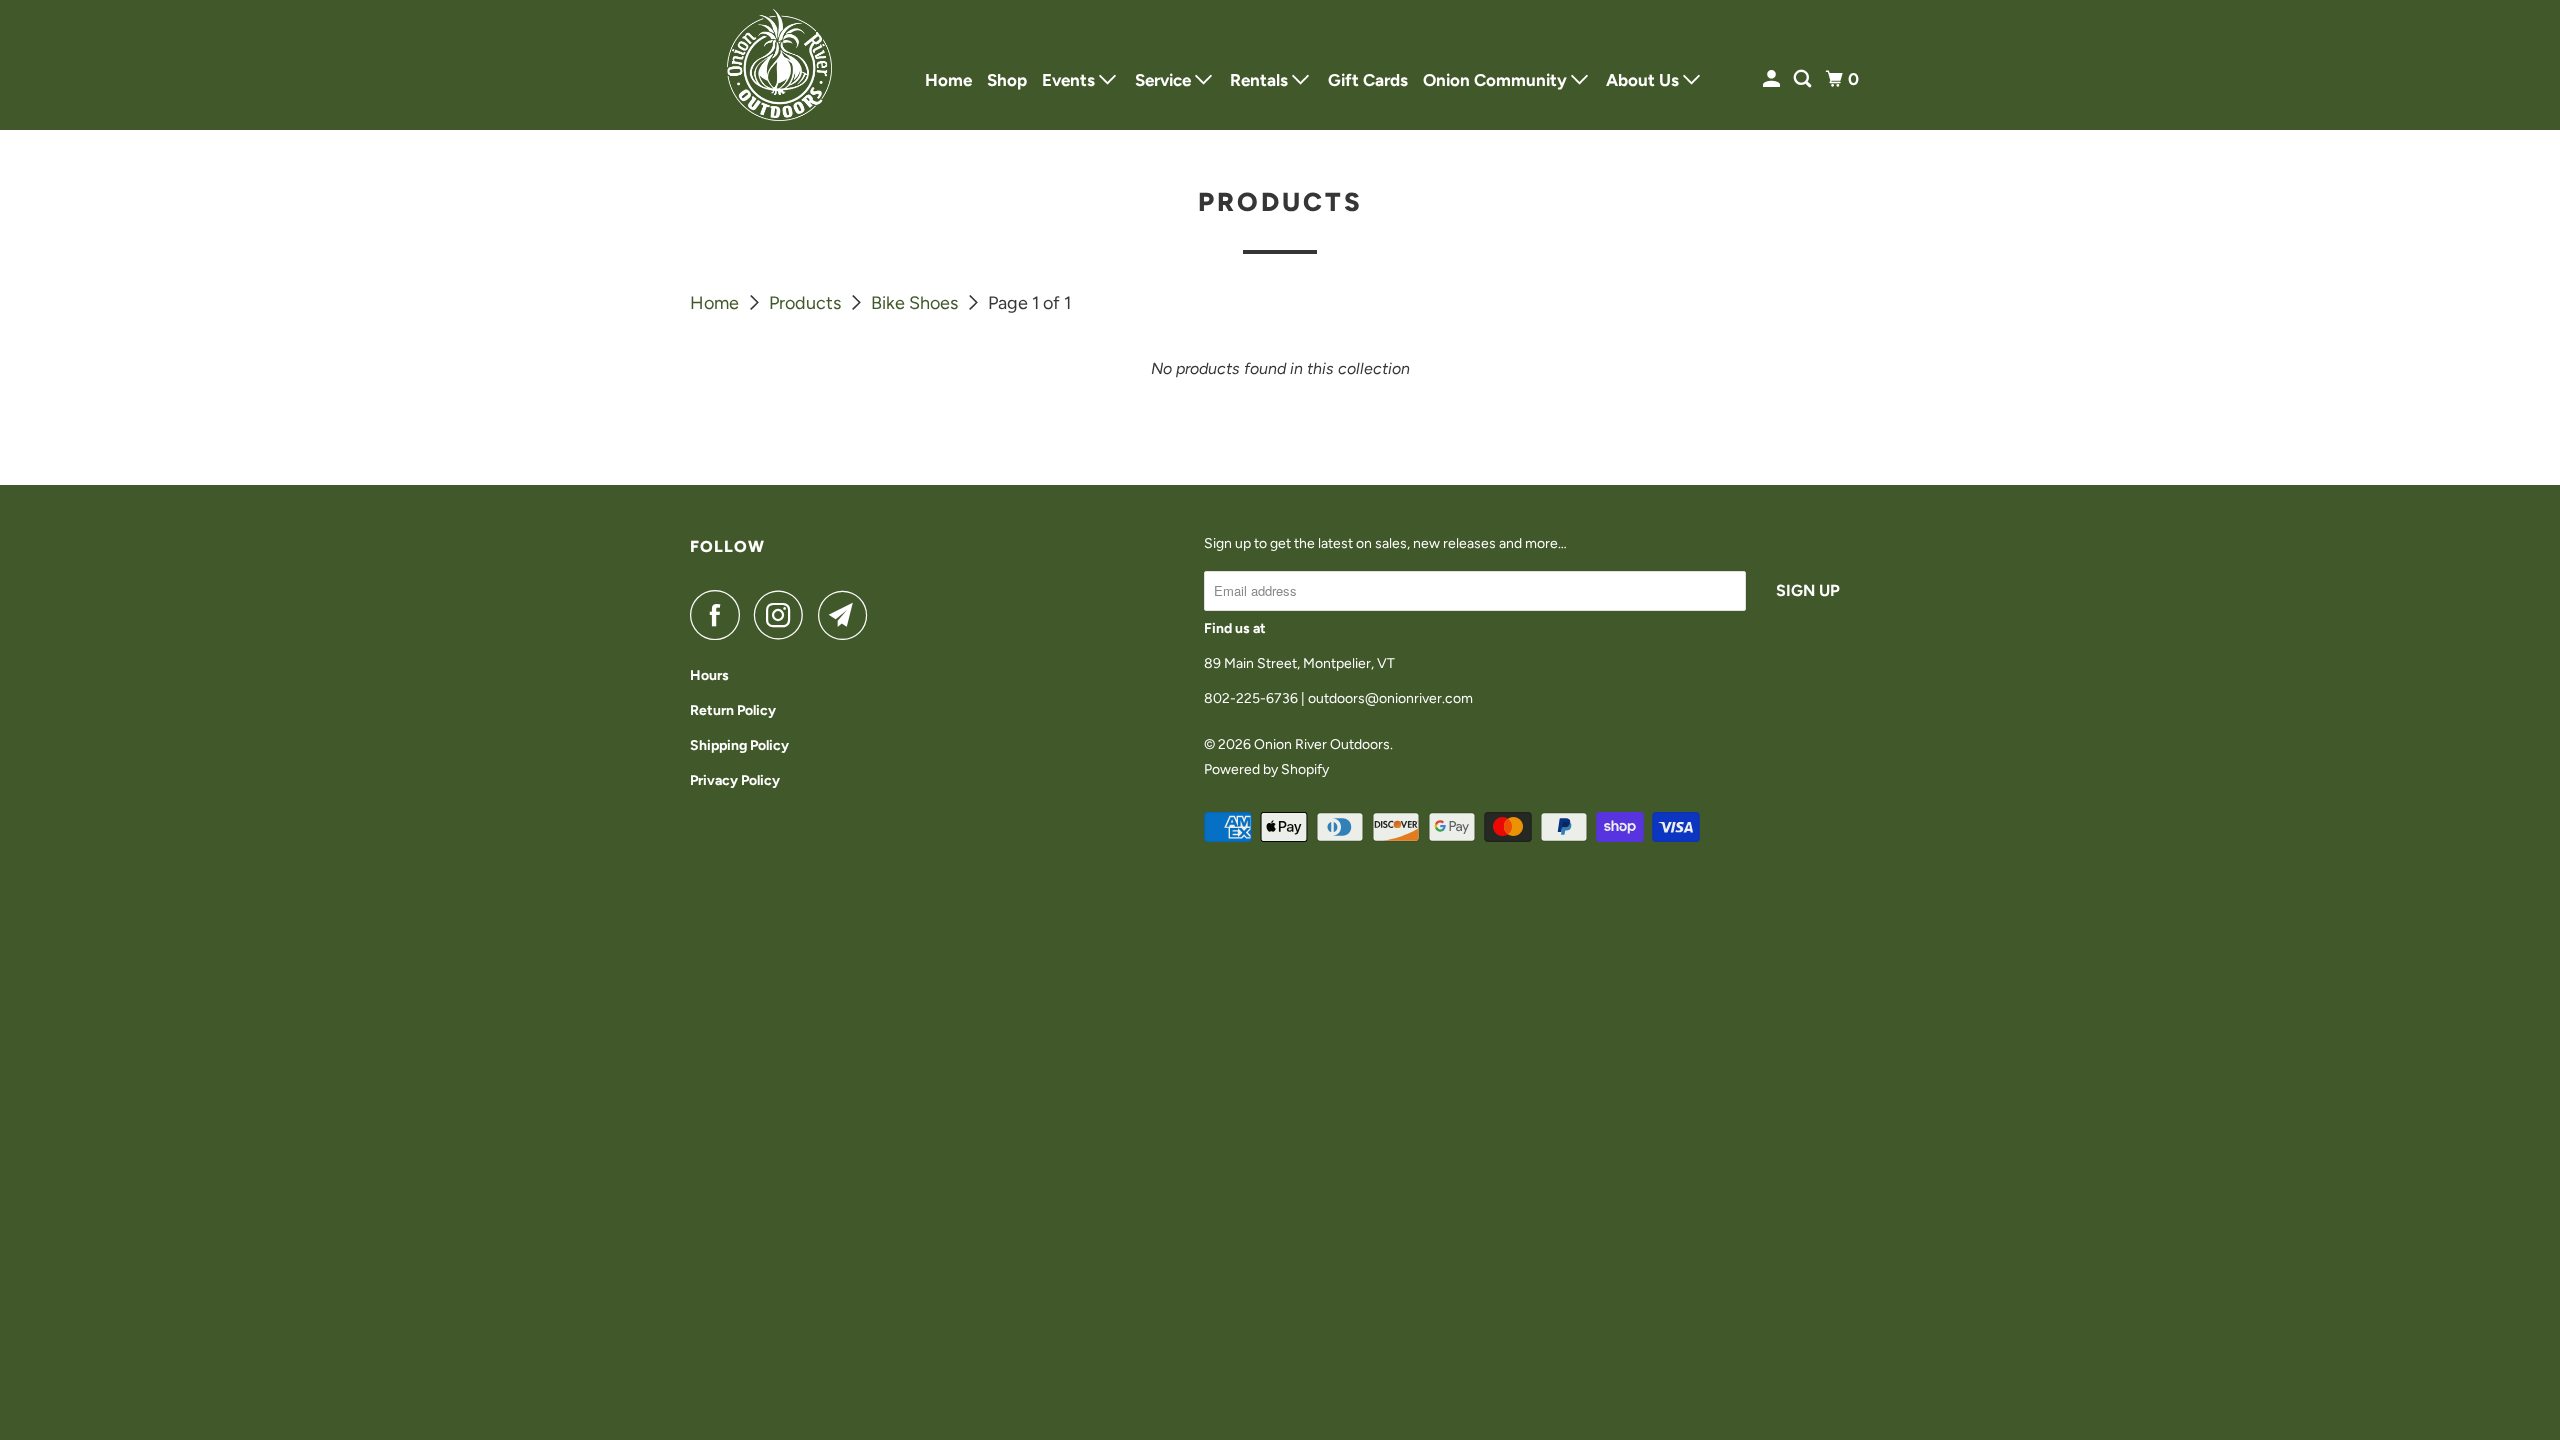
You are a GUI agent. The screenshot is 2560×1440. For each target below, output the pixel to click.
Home (948, 80)
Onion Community (1497, 80)
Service (1165, 80)
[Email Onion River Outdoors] (848, 615)
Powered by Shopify (1266, 769)
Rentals (1261, 80)
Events (1070, 80)
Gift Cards (1368, 80)
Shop (1007, 80)
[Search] (1804, 79)
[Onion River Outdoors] (780, 65)
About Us (1644, 80)
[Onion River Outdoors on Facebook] (720, 615)
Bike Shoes (916, 303)
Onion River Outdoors (1322, 744)
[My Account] (1773, 79)
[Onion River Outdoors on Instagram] (784, 615)
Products (807, 303)
